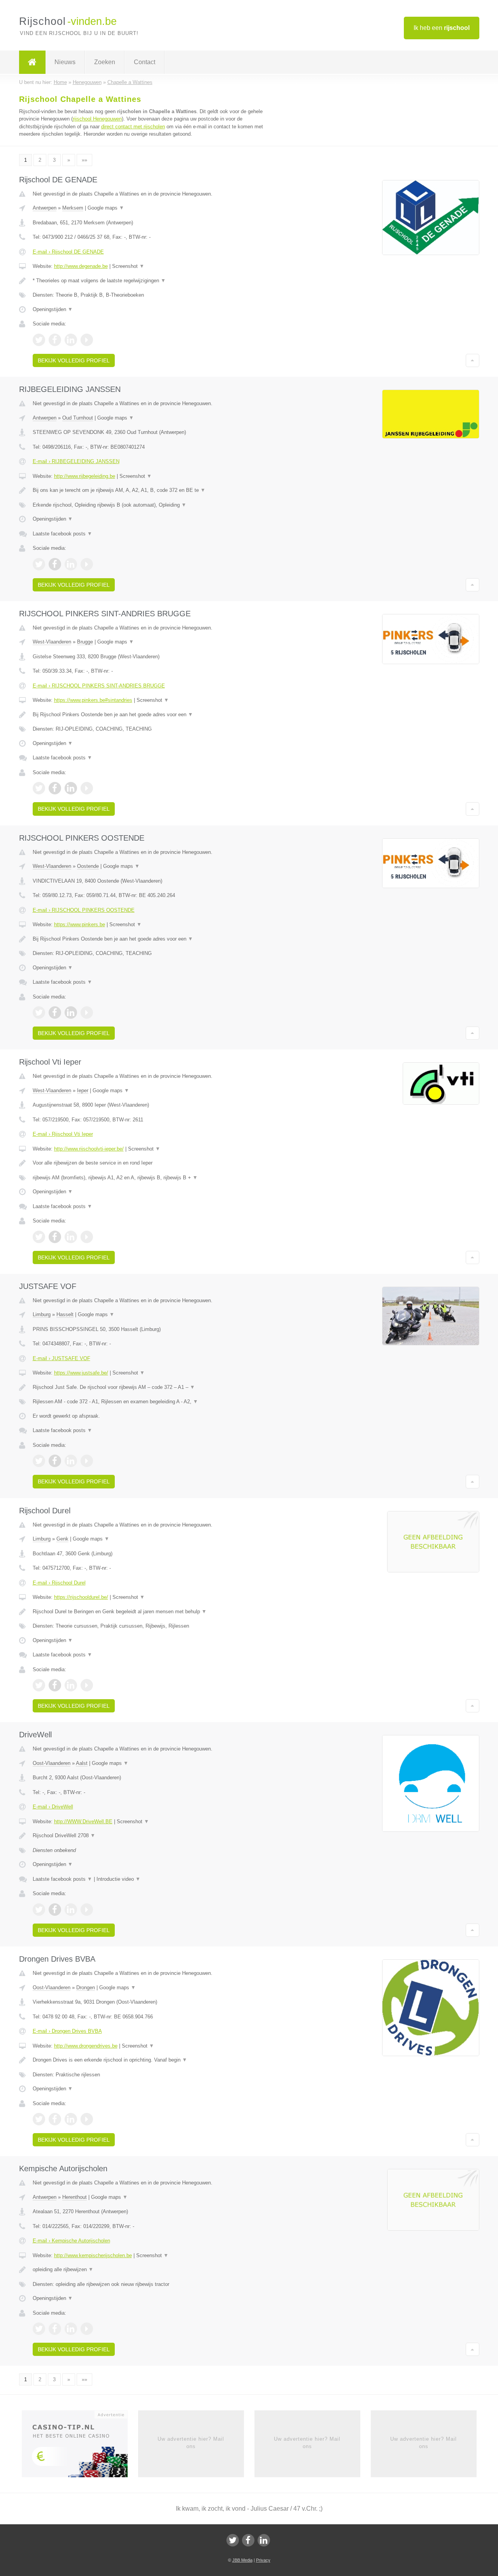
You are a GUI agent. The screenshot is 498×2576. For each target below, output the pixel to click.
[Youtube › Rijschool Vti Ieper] (87, 1237)
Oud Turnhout (78, 418)
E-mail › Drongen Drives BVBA (67, 2031)
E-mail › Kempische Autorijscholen (71, 2241)
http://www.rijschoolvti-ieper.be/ (89, 1149)
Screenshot (128, 266)
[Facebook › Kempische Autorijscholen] (55, 2329)
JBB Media (242, 2560)
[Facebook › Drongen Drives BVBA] (55, 2119)
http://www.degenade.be (81, 266)
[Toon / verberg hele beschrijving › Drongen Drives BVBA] (153, 2060)
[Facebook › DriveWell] (55, 1910)
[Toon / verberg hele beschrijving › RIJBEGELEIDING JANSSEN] (153, 490)
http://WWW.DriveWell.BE (83, 1821)
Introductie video (118, 1879)
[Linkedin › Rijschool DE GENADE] (71, 340)
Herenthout (75, 2197)
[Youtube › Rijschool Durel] (87, 1685)
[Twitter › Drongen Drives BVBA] (39, 2119)
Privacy (263, 2560)
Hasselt (65, 1314)
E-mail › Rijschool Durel (59, 1583)
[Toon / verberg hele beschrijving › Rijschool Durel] (153, 1612)
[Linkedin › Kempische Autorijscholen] (71, 2329)
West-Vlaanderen (52, 642)
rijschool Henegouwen (97, 119)
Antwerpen (45, 208)
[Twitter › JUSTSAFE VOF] (39, 1461)
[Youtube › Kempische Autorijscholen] (87, 2329)
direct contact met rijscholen (133, 127)
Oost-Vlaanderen (52, 1763)
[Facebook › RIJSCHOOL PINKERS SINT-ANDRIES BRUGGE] (55, 788)
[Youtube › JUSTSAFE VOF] (87, 1461)
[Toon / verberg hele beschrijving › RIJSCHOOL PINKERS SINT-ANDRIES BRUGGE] (153, 715)
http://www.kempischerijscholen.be (93, 2255)
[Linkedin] (264, 2540)
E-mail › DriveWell (53, 1807)
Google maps (106, 208)
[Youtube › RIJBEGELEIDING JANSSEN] (87, 564)
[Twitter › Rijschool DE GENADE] (39, 340)
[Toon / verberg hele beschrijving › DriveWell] (153, 1836)
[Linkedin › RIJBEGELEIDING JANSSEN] (71, 564)
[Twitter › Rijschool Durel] (39, 1685)
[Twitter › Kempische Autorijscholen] (39, 2329)
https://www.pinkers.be (80, 924)
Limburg (42, 1314)
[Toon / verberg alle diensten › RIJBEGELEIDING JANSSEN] (153, 505)
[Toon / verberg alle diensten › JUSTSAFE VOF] (153, 1402)
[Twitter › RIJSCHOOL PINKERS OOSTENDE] (39, 1013)
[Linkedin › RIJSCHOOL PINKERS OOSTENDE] (71, 1013)
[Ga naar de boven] (473, 360)
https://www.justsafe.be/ (81, 1373)
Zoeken (105, 62)
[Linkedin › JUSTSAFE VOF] (71, 1461)
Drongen (86, 1988)
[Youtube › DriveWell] (87, 1910)
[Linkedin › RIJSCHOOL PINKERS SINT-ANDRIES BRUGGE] (71, 788)
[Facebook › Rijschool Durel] (55, 1685)
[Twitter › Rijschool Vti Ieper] (39, 1237)
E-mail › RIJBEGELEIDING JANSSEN (76, 461)
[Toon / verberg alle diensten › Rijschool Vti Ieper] (153, 1178)
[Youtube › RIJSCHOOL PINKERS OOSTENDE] (87, 1013)
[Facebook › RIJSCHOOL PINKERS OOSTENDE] (55, 1013)
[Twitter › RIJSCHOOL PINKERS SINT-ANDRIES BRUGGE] (39, 788)
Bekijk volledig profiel (74, 360)
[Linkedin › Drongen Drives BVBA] (71, 2119)
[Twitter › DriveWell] (39, 1910)
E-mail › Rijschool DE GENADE (68, 252)
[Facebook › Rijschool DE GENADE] (55, 340)
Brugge (85, 642)
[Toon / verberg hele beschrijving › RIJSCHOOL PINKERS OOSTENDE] (153, 939)
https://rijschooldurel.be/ (81, 1597)
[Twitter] (233, 2540)
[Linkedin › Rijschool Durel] (71, 1685)
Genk (62, 1539)
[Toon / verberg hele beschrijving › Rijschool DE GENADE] (153, 281)
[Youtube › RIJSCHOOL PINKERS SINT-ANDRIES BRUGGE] (87, 788)
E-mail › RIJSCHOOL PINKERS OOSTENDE (84, 910)
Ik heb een (442, 28)
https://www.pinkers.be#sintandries (93, 700)
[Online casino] (80, 2447)
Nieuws (65, 62)
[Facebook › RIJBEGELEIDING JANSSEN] (55, 564)
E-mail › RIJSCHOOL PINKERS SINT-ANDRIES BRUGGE (99, 686)
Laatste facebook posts (62, 534)
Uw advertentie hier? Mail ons (191, 2442)
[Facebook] (248, 2540)
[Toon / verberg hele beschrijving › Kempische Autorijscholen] (153, 2270)
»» (84, 160)
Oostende (88, 866)
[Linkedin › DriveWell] (71, 1910)
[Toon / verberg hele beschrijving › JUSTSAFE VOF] (153, 1387)
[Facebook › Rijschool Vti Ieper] (55, 1237)
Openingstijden (53, 309)
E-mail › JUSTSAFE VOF (61, 1358)
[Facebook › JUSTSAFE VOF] (55, 1461)
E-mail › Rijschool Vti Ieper (63, 1134)
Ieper (83, 1090)
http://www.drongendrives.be (86, 2046)
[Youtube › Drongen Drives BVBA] (87, 2119)
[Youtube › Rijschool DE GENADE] (87, 340)
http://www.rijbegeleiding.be (85, 476)
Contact (145, 62)
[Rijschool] (32, 62)
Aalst (82, 1763)
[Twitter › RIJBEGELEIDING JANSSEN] (39, 564)
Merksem (73, 208)
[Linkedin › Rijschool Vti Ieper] (71, 1237)
